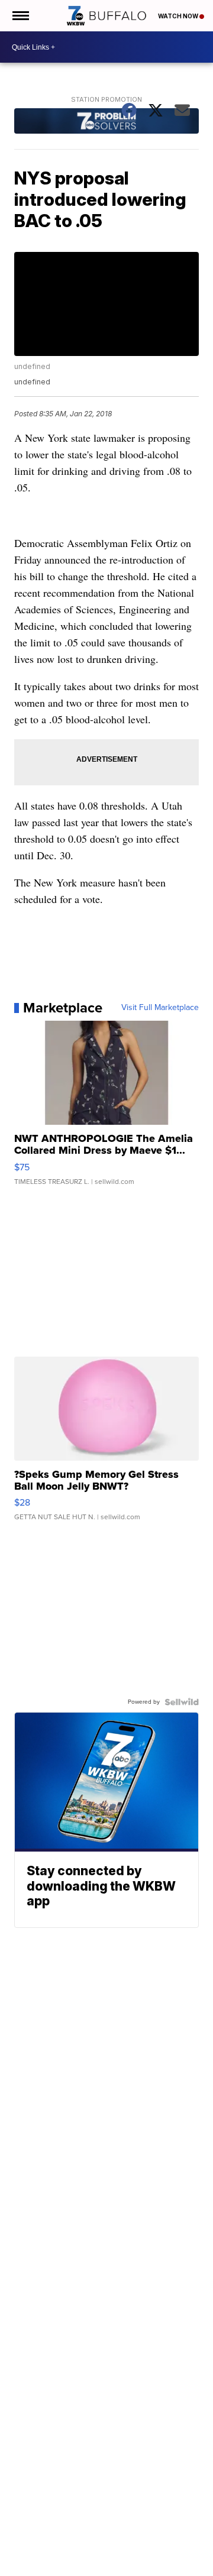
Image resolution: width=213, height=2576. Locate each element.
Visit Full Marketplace (160, 1008)
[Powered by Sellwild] (182, 1702)
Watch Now (179, 16)
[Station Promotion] (107, 122)
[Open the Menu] (20, 16)
